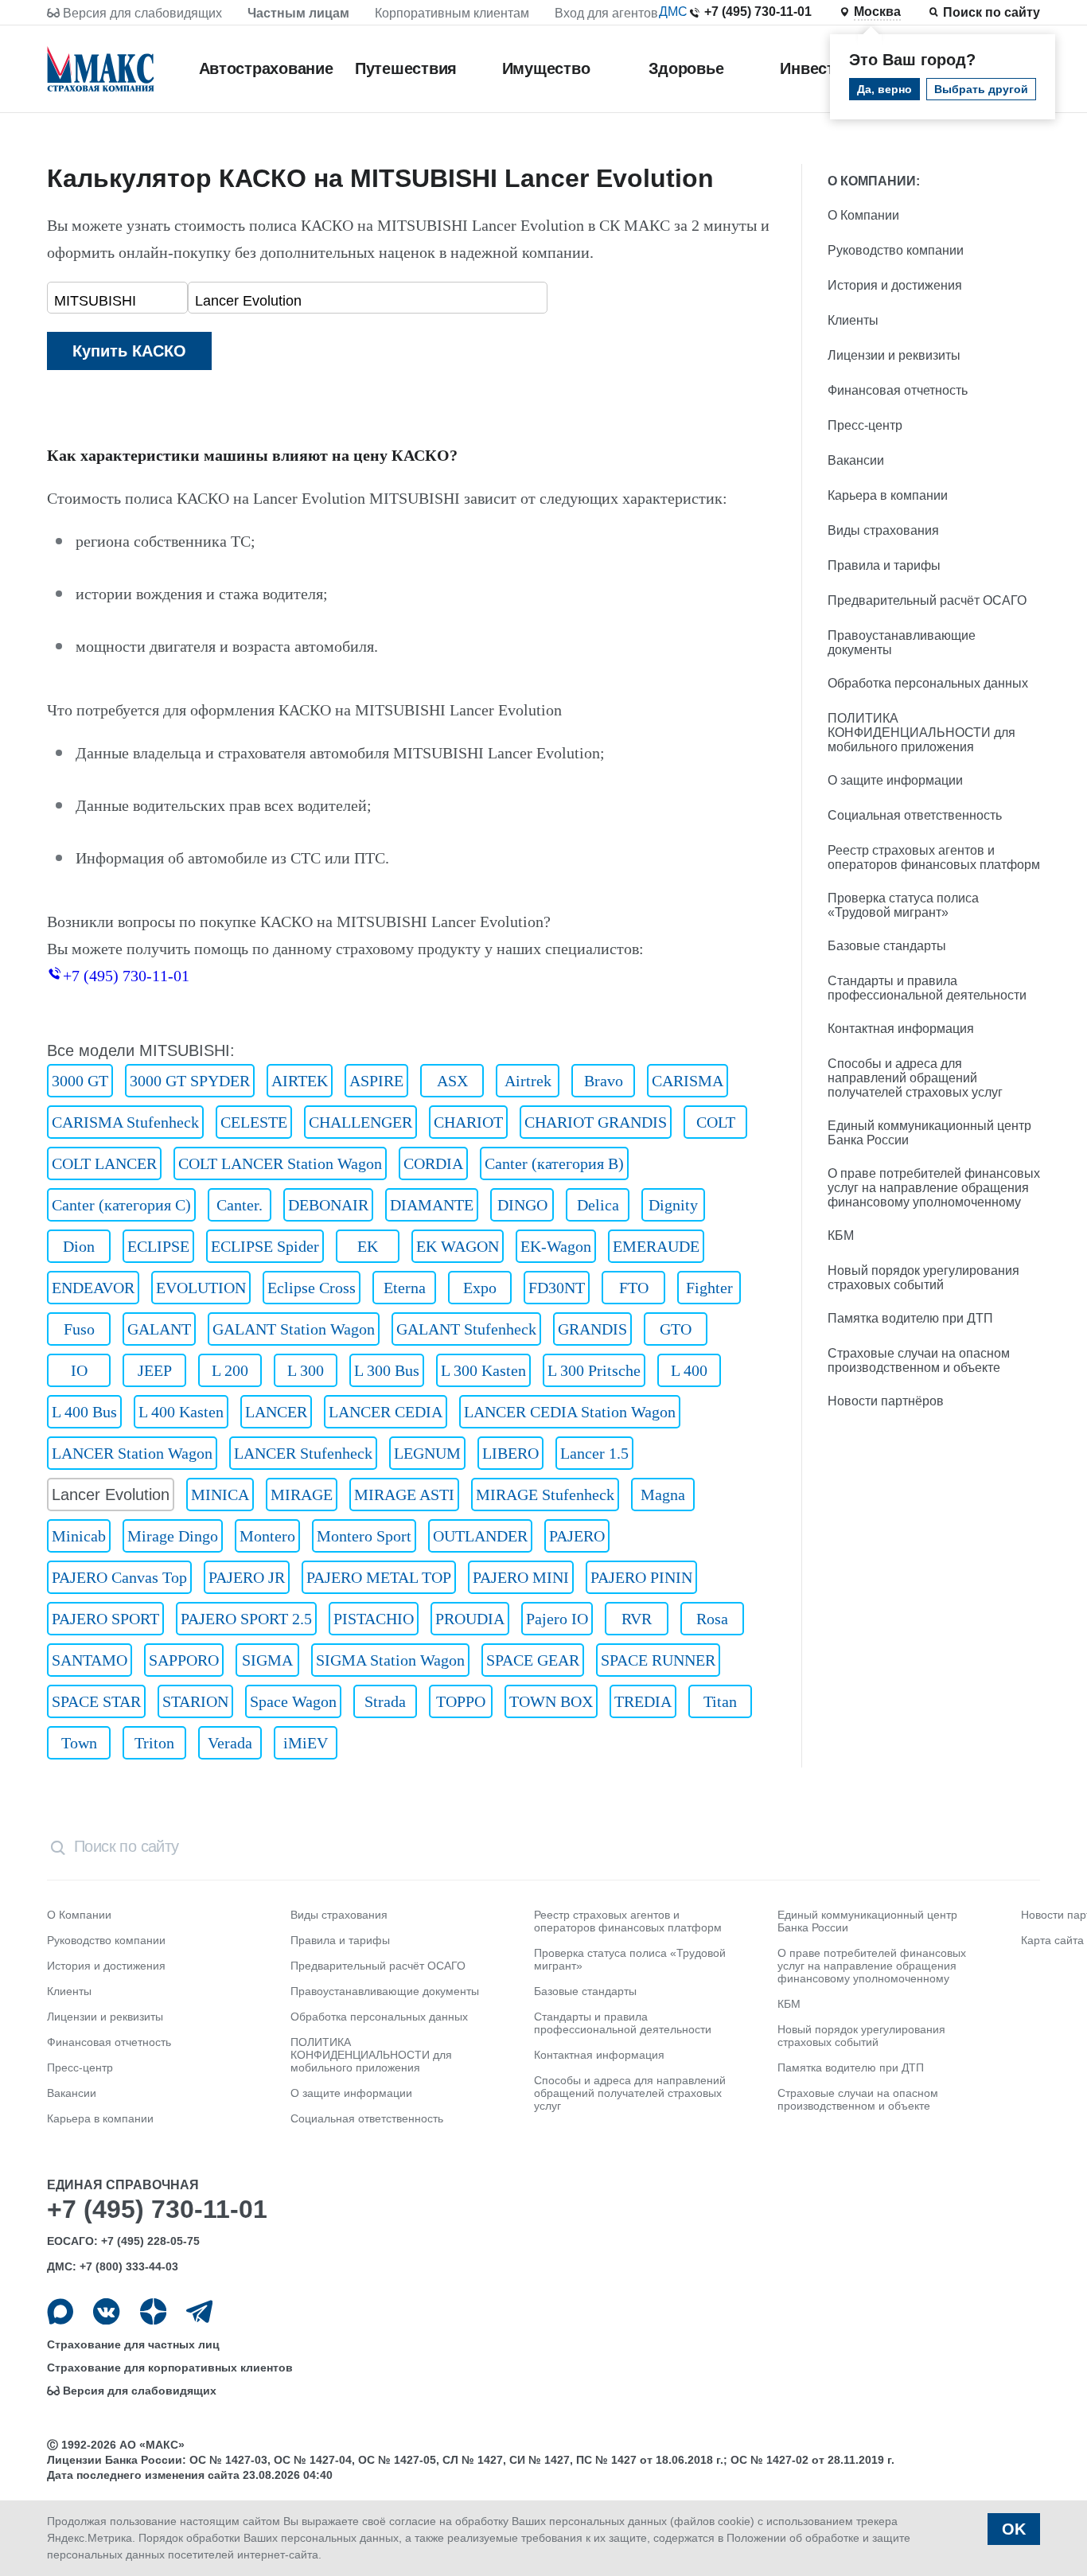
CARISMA (688, 1081)
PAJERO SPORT (105, 1619)
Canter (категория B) (554, 1163)
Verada (230, 1743)
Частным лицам (298, 13)
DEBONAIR (328, 1205)
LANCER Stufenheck (303, 1453)
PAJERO (577, 1536)
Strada (385, 1701)
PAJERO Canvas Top (119, 1577)
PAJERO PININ (641, 1577)
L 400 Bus (84, 1412)
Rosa (712, 1619)
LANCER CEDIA (386, 1412)
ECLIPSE (158, 1246)
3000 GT (80, 1081)
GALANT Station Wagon (294, 1329)
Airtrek (528, 1081)
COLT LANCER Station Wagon (280, 1163)
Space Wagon (293, 1701)
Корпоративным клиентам (452, 13)
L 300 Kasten (483, 1370)
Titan (720, 1701)
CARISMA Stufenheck (125, 1122)
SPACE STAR (96, 1701)
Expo (480, 1288)
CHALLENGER (360, 1122)
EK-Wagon (556, 1246)
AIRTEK (300, 1081)
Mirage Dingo (173, 1536)
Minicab (79, 1536)
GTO (676, 1329)
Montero (267, 1536)
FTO (634, 1288)
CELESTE (254, 1122)
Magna (663, 1495)
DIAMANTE (432, 1205)
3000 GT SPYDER (190, 1081)
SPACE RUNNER (658, 1660)
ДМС (673, 12)
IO (79, 1370)
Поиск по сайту (992, 12)
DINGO (522, 1205)
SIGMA (267, 1660)
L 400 (689, 1370)
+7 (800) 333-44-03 (129, 2266)
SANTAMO (90, 1660)
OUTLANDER (480, 1536)
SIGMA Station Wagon (390, 1660)
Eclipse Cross (312, 1288)
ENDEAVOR (93, 1288)
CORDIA (433, 1163)
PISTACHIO (374, 1619)
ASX (452, 1081)
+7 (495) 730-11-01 (758, 12)
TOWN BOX (551, 1701)
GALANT (159, 1329)
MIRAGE (302, 1495)
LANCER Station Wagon (132, 1453)
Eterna (405, 1288)
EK (368, 1246)
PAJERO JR (247, 1577)
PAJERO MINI (521, 1577)
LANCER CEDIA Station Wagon (570, 1412)
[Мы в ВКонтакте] (106, 2311)
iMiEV (306, 1743)
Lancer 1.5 (594, 1453)
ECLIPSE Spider (265, 1246)
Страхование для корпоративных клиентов (170, 2368)
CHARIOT (468, 1122)
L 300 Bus (387, 1370)
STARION (195, 1701)
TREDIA (643, 1701)
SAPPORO (184, 1660)
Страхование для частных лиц (133, 2344)
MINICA (220, 1495)
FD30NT (557, 1288)
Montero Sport (364, 1536)
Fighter (709, 1288)
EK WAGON (458, 1246)
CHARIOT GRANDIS (596, 1122)
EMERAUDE (656, 1246)
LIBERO (510, 1453)
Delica (598, 1205)
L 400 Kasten (181, 1412)
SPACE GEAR (533, 1660)
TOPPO (461, 1701)
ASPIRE (376, 1081)
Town (79, 1743)
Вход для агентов (606, 13)
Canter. (240, 1205)
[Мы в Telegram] (199, 2311)
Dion (79, 1246)
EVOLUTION (201, 1288)
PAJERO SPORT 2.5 (246, 1619)
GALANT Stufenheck (466, 1329)
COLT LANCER (104, 1163)
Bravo (604, 1081)
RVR (637, 1619)
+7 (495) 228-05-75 (150, 2241)
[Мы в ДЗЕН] (153, 2311)
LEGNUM (427, 1453)
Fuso (79, 1329)
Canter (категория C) (121, 1205)
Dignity (673, 1205)
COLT (716, 1122)
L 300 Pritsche (594, 1370)
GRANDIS (592, 1329)
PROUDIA (470, 1619)
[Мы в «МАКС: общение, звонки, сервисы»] (60, 2311)
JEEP (155, 1370)
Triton (154, 1743)
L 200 (230, 1370)
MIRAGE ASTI (404, 1495)
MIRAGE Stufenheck (545, 1495)
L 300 (306, 1370)
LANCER (276, 1412)
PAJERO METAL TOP (379, 1577)
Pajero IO (557, 1619)
